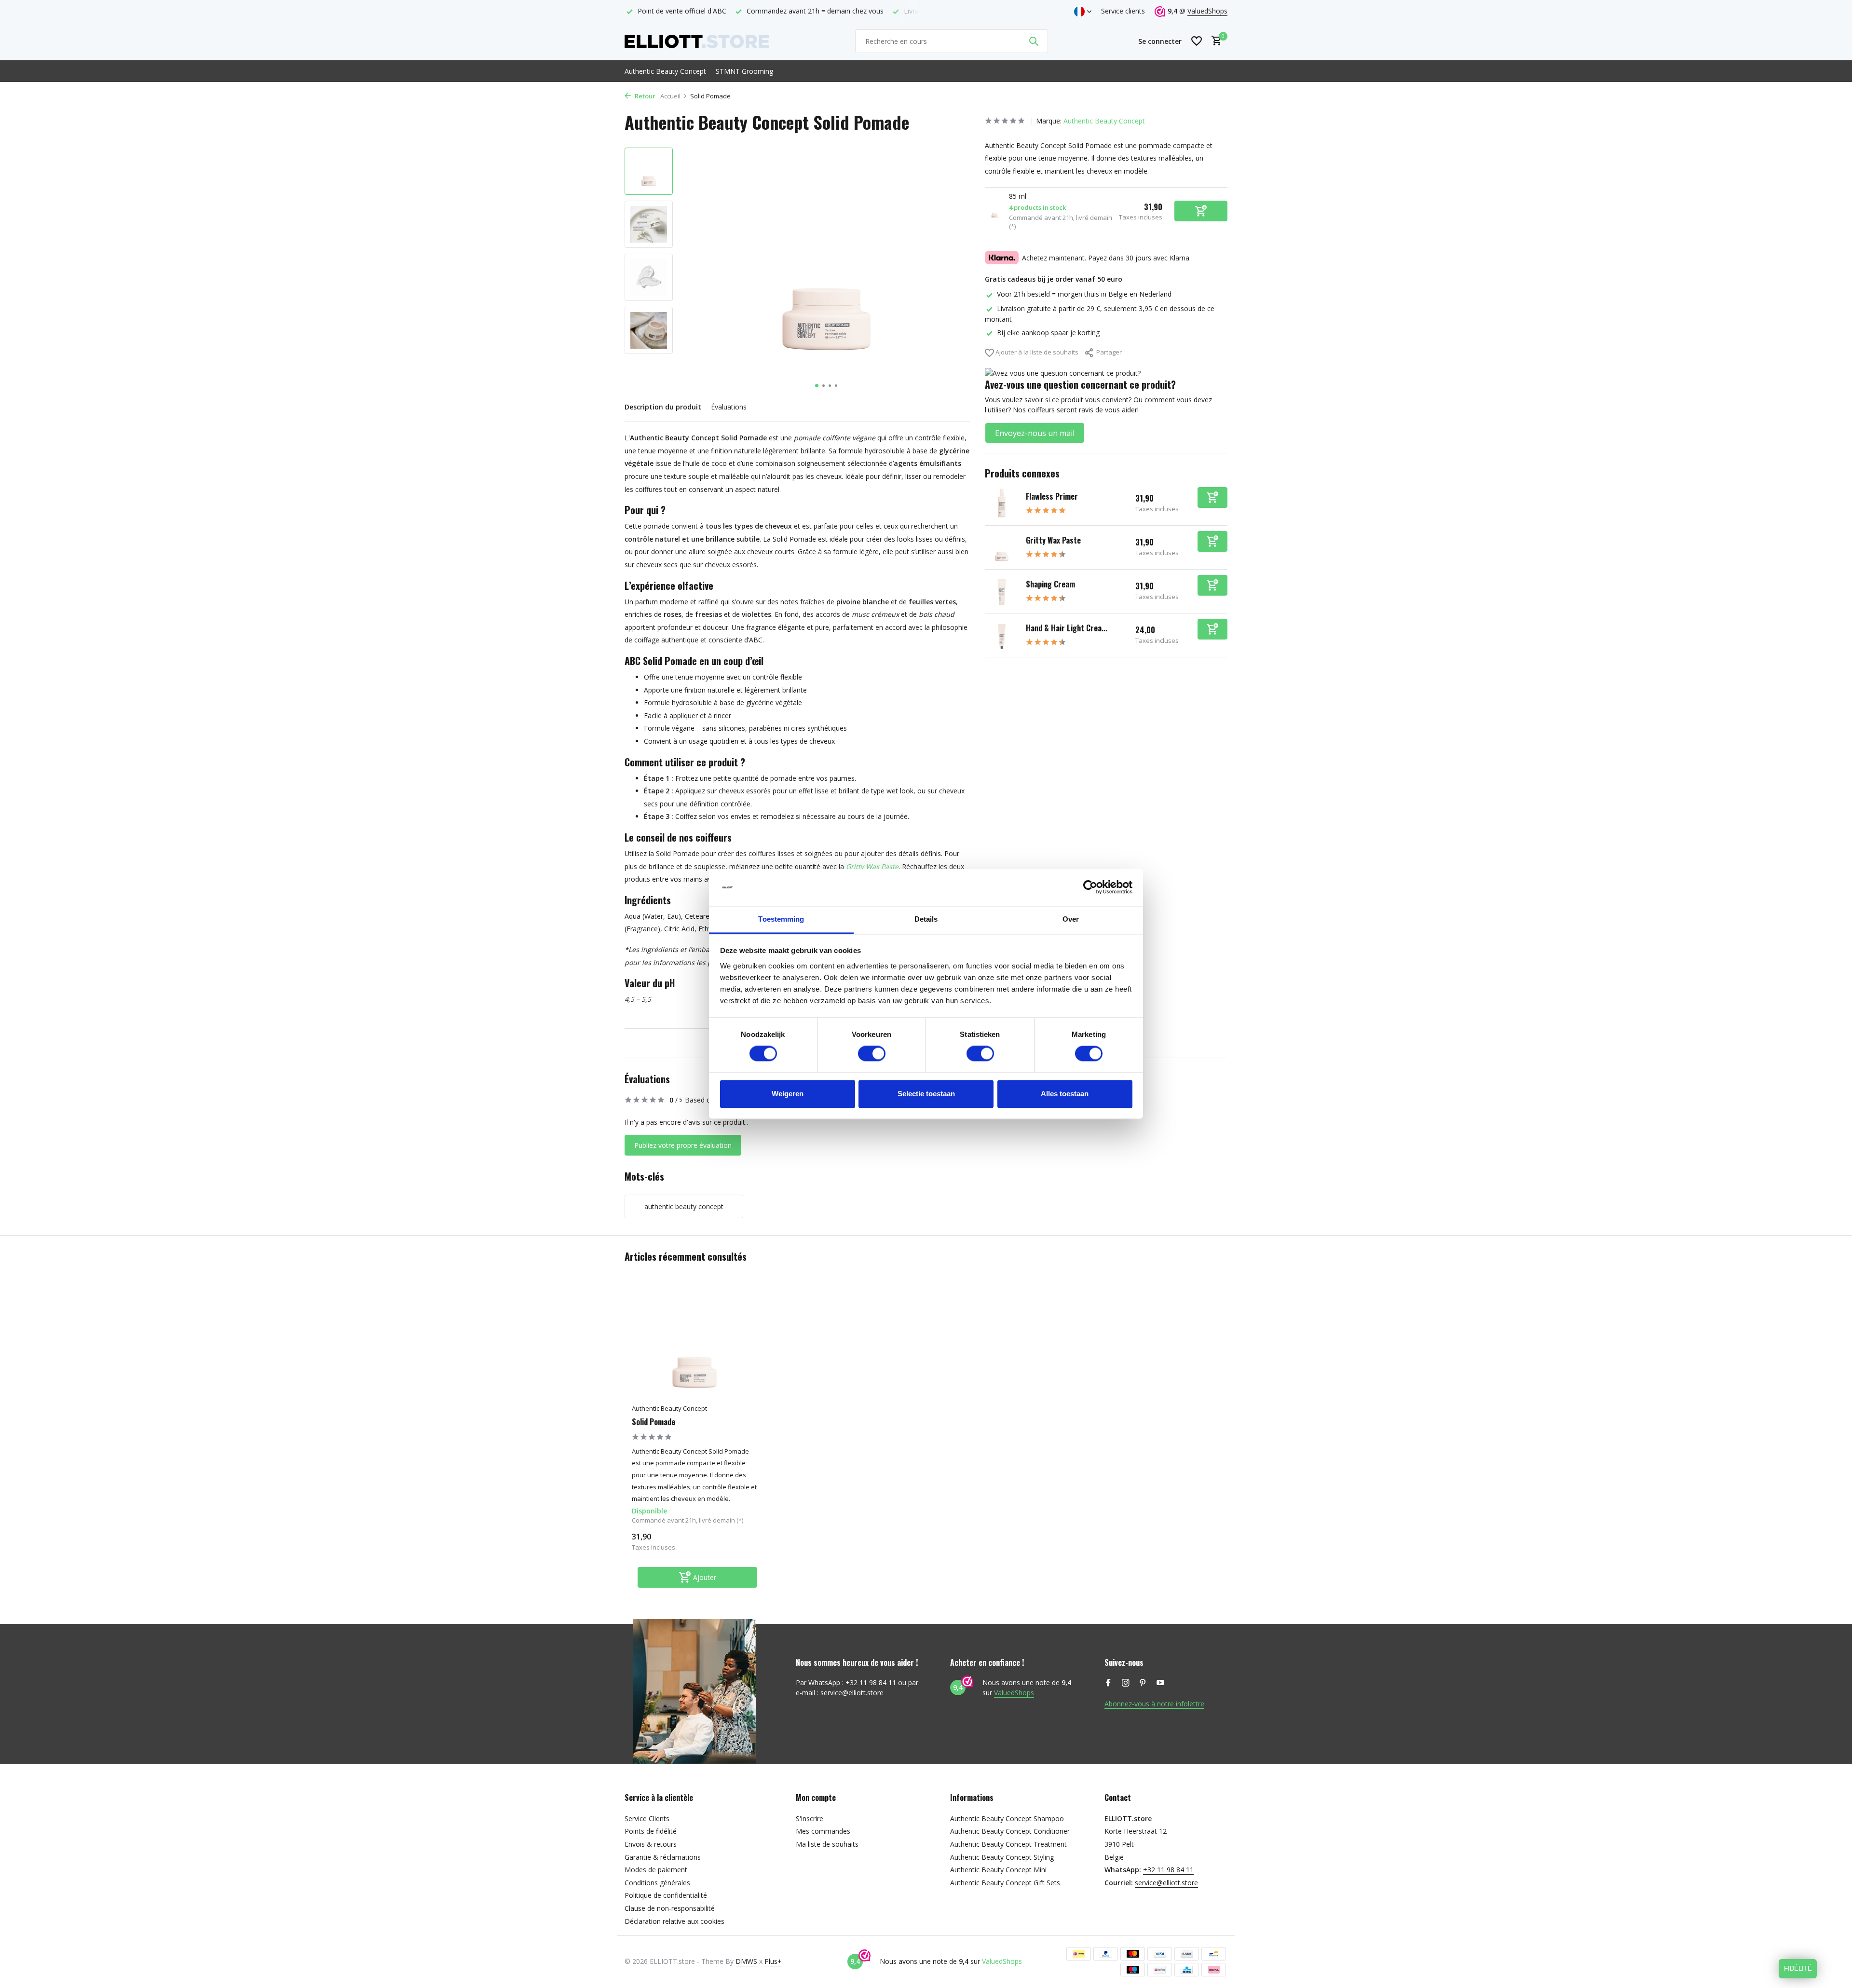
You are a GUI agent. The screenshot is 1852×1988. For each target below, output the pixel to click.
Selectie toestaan (926, 1094)
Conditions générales (657, 1883)
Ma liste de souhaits (827, 1844)
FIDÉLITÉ (1798, 1968)
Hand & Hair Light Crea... (1067, 628)
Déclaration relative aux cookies (674, 1921)
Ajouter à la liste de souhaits (1036, 352)
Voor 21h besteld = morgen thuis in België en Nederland (1084, 294)
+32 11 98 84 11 (1168, 1870)
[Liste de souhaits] (1197, 41)
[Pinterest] (1143, 1683)
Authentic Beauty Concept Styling (1002, 1857)
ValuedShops (1207, 11)
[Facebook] (1108, 1683)
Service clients (1123, 11)
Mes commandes (823, 1831)
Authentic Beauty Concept (665, 71)
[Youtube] (1160, 1683)
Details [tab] (926, 919)
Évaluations (729, 407)
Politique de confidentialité (666, 1895)
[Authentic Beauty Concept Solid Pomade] (694, 1343)
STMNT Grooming (744, 71)
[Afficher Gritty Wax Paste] (1002, 547)
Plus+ (773, 1961)
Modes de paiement (656, 1870)
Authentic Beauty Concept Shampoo (1007, 1818)
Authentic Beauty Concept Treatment (1008, 1844)
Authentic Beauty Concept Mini (998, 1870)
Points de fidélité (651, 1831)
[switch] (872, 1054)
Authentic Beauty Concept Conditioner (1010, 1831)
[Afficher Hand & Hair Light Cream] (1002, 635)
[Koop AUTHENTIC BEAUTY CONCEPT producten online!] (697, 41)
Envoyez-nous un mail (1035, 433)
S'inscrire (810, 1818)
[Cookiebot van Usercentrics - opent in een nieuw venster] (1090, 887)
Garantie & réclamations (663, 1857)
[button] (817, 386)
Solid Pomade (654, 1422)
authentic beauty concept (684, 1206)
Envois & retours (651, 1844)
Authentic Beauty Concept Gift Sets (1005, 1883)
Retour (644, 96)
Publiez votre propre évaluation (683, 1145)
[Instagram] (1126, 1683)
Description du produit (663, 407)
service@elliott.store (1166, 1883)
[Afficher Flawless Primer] (1002, 504)
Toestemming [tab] (781, 919)
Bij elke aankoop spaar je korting (1048, 333)
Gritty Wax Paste (1053, 540)
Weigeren (788, 1094)
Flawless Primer (1052, 496)
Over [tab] (1071, 919)
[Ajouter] (1212, 497)
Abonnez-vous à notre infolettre (1154, 1704)
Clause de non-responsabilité (670, 1908)
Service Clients (647, 1818)
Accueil (670, 96)
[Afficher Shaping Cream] (1002, 591)
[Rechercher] (1034, 41)
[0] (1214, 41)
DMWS (746, 1961)
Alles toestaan (1065, 1094)
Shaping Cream (1050, 584)
